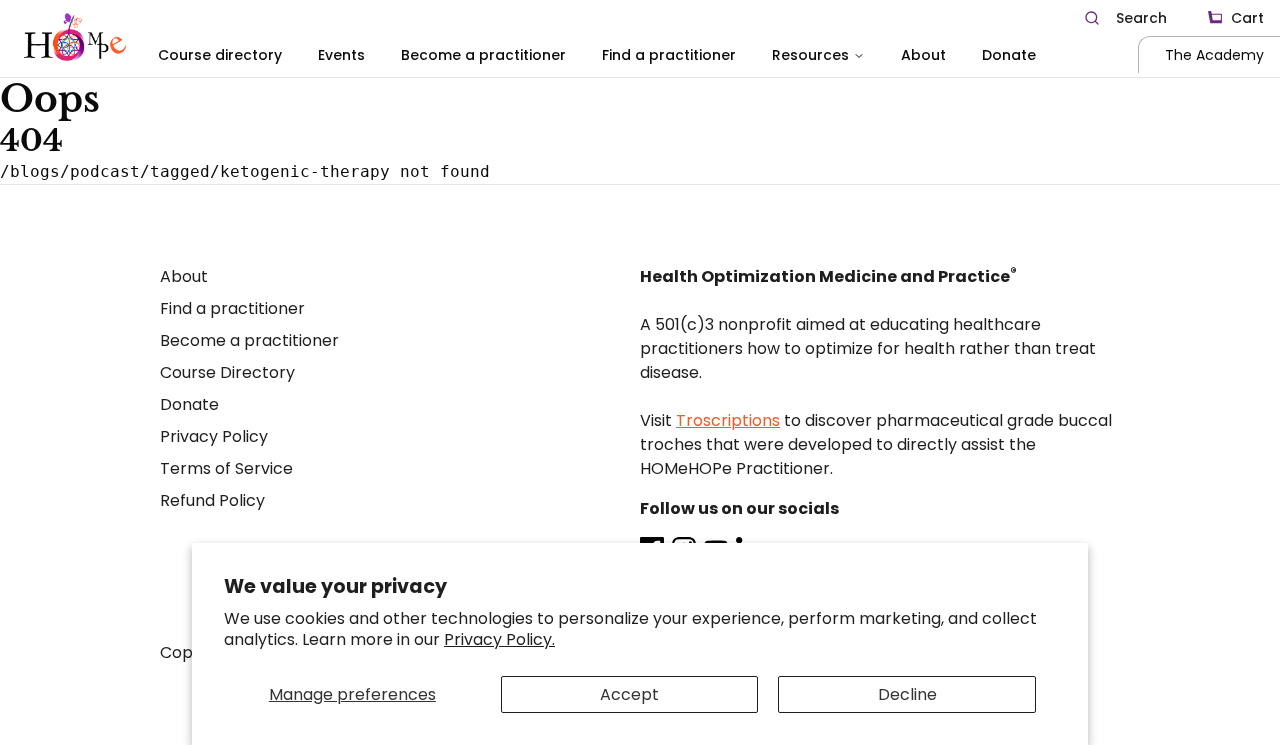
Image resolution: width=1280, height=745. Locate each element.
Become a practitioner (483, 55)
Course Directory (227, 372)
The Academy (1214, 55)
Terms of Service (226, 468)
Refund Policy (212, 500)
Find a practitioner (669, 55)
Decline (907, 694)
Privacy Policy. (499, 639)
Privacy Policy (214, 436)
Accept (629, 694)
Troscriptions (728, 420)
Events (341, 55)
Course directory (220, 55)
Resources (810, 55)
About (923, 55)
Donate (1009, 55)
